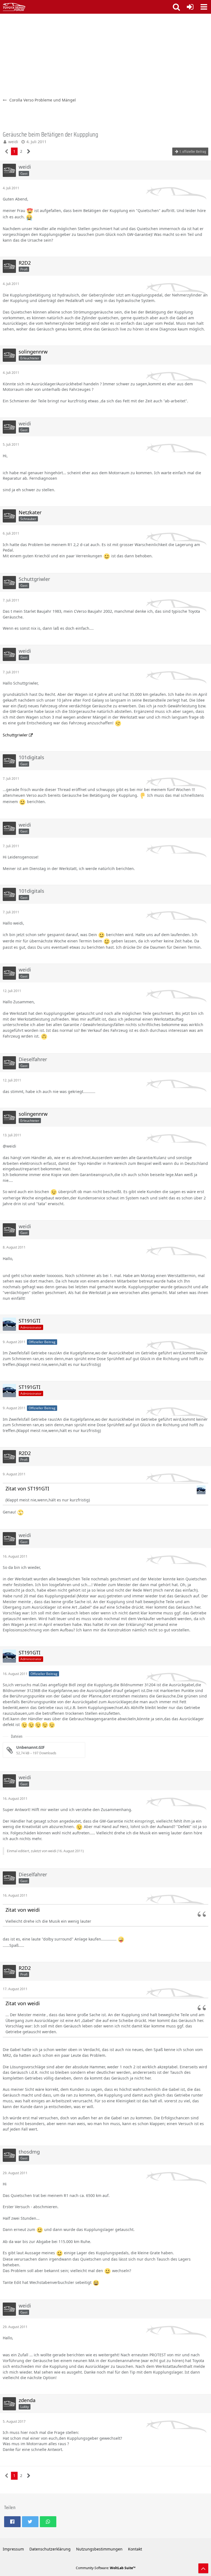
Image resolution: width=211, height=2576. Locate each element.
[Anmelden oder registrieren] (190, 7)
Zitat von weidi (23, 1910)
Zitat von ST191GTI (27, 1488)
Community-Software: (106, 2568)
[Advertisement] (105, 55)
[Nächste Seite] (29, 152)
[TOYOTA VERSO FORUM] (14, 7)
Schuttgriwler (15, 735)
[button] (204, 7)
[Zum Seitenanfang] (203, 2568)
